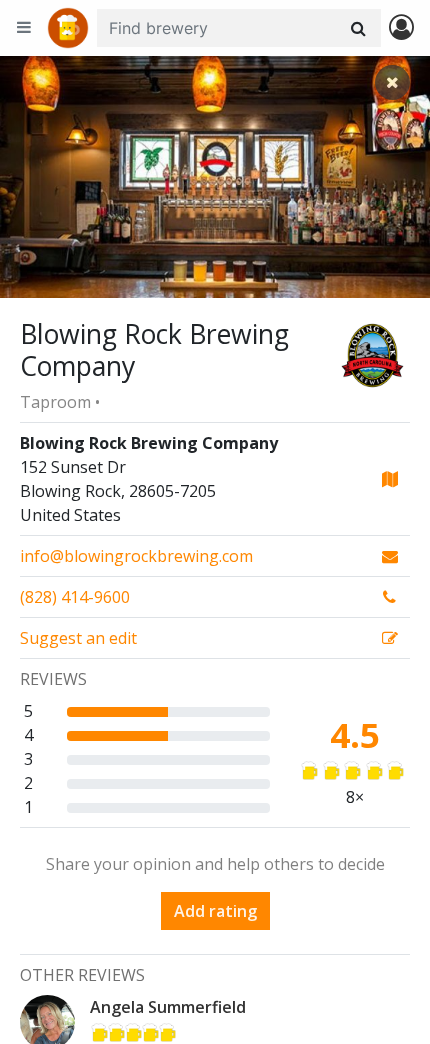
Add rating (215, 911)
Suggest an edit (78, 638)
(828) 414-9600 (75, 597)
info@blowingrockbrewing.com (136, 556)
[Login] (401, 28)
